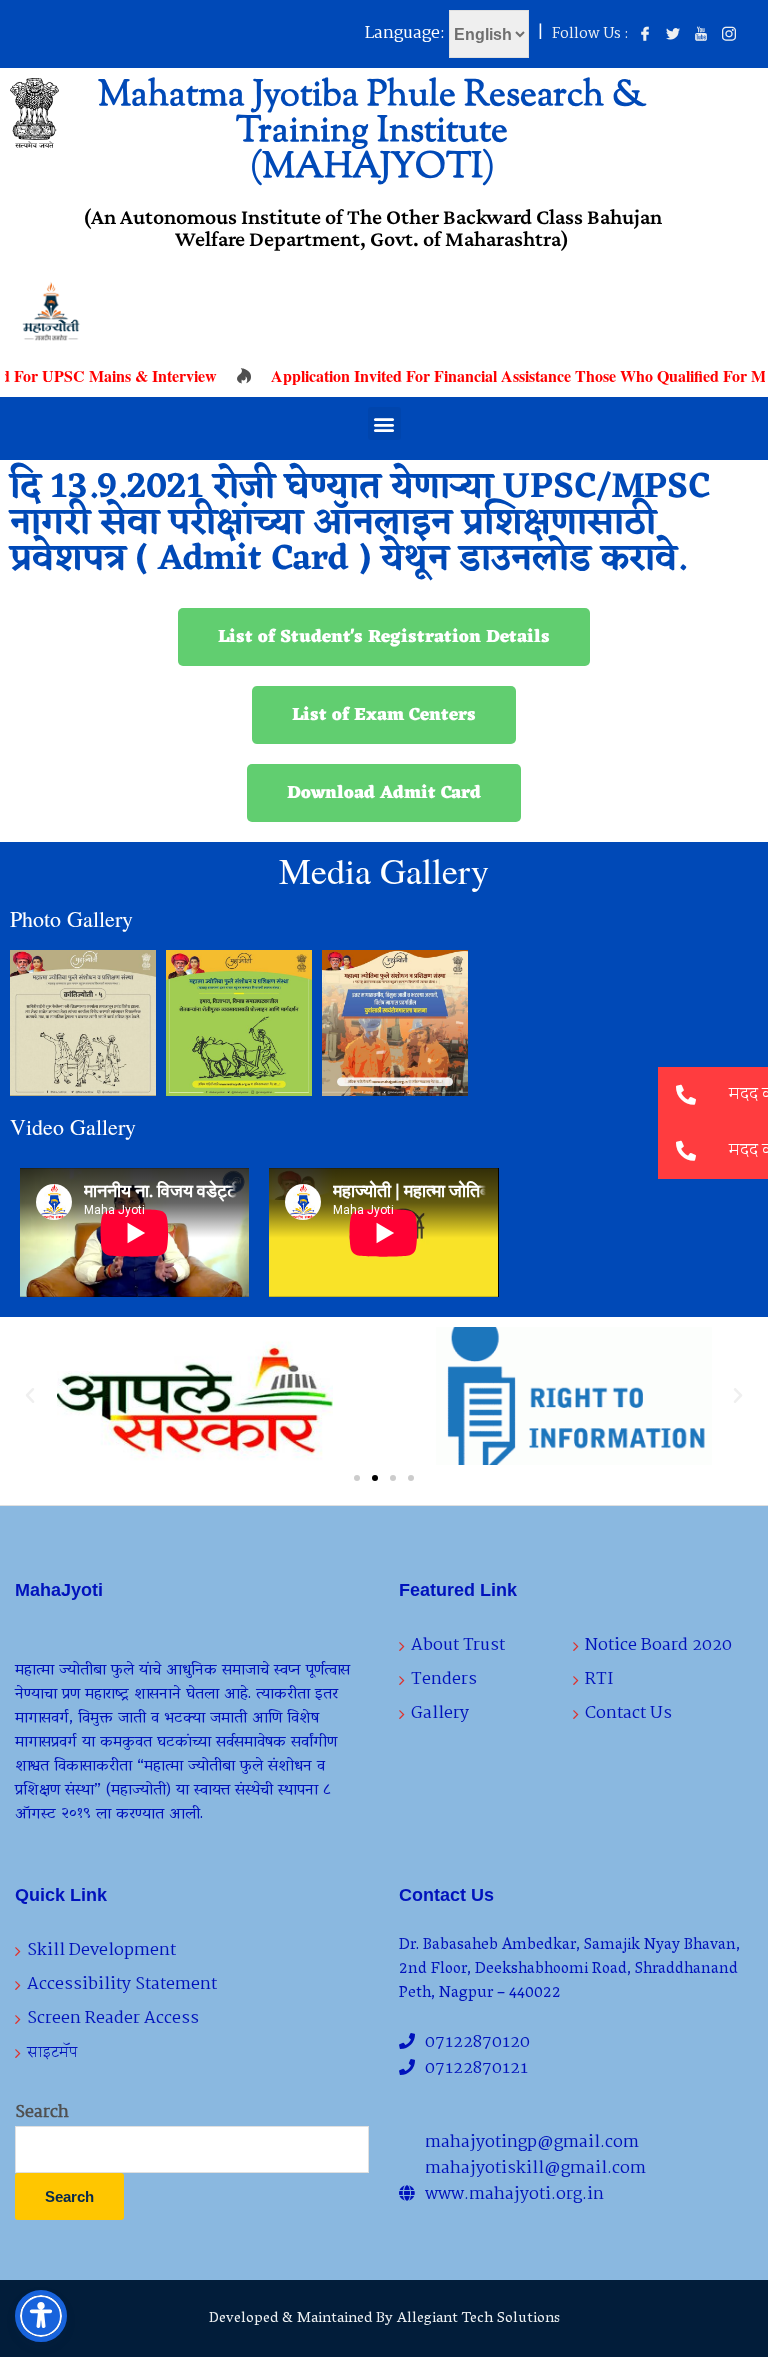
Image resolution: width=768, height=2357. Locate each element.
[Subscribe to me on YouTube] (701, 35)
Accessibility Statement (122, 1984)
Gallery (440, 1713)
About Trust (458, 1645)
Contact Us (628, 1713)
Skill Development (101, 1950)
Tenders (444, 1679)
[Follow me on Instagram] (729, 35)
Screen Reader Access (113, 2018)
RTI (599, 1679)
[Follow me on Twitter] (673, 35)
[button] (384, 423)
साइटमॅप (52, 2052)
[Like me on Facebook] (645, 35)
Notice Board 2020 (658, 1645)
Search (42, 2113)
